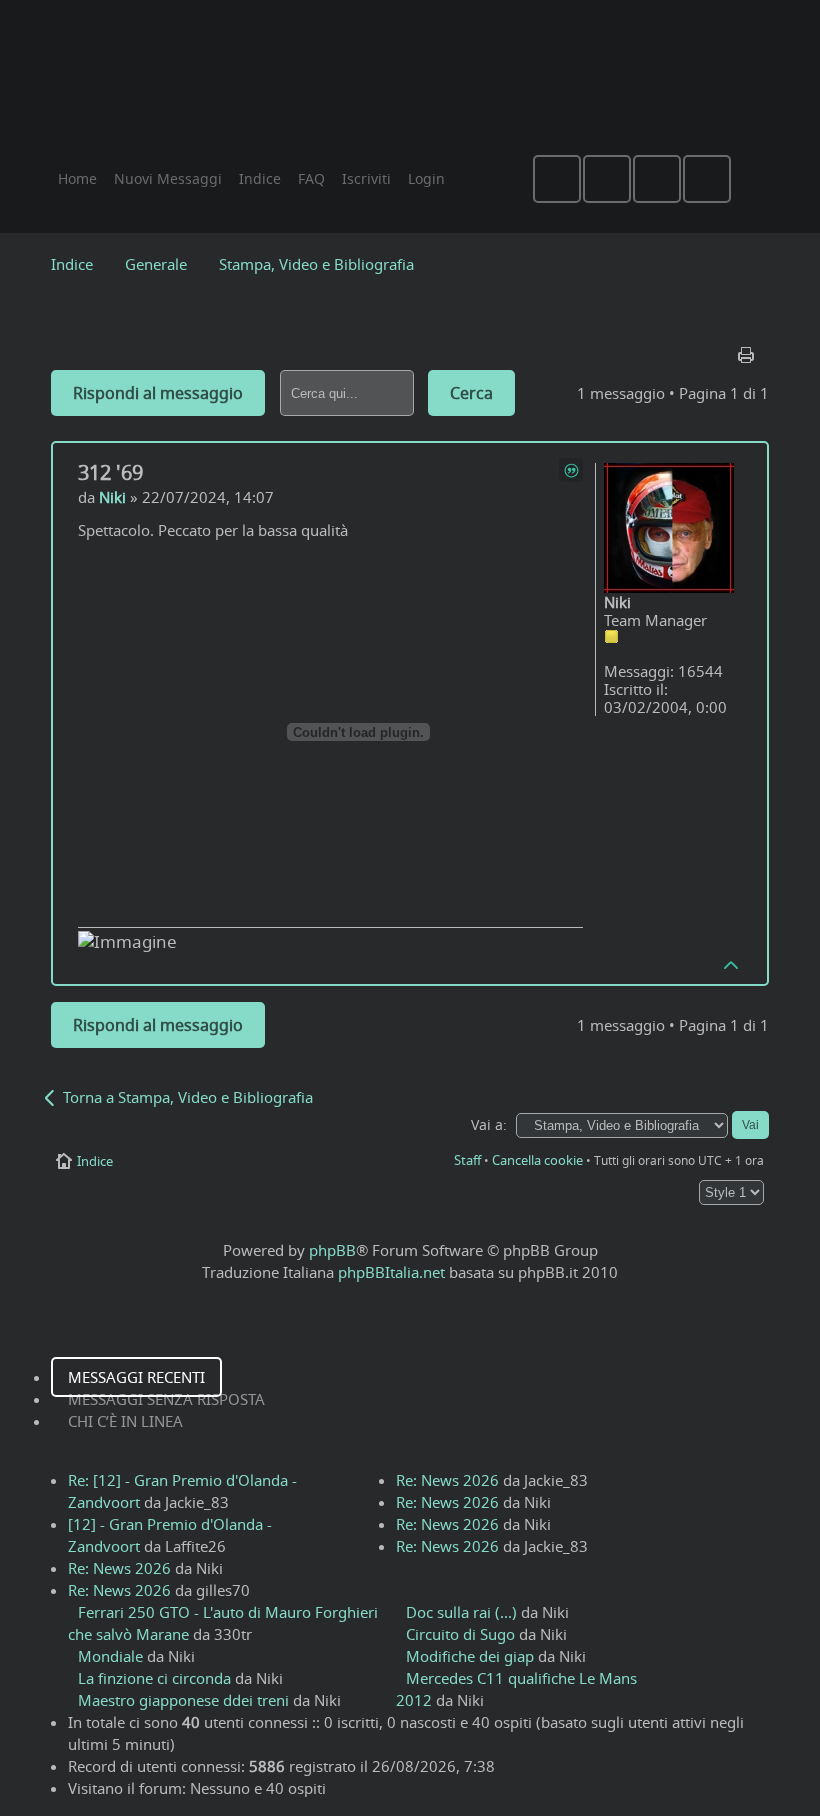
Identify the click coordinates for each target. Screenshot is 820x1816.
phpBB (332, 1250)
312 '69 (110, 472)
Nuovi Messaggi (168, 178)
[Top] (732, 964)
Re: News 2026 (119, 1568)
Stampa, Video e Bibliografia (316, 264)
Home (77, 178)
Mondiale (110, 1656)
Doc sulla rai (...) (461, 1612)
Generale (156, 264)
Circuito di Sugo (460, 1634)
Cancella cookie (537, 1160)
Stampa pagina (748, 350)
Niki (112, 497)
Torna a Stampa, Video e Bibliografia (188, 1097)
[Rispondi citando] (571, 470)
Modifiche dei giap (470, 1656)
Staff (467, 1160)
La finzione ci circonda (154, 1678)
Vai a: (489, 1125)
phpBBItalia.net (391, 1272)
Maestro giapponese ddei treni (183, 1700)
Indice (72, 264)
